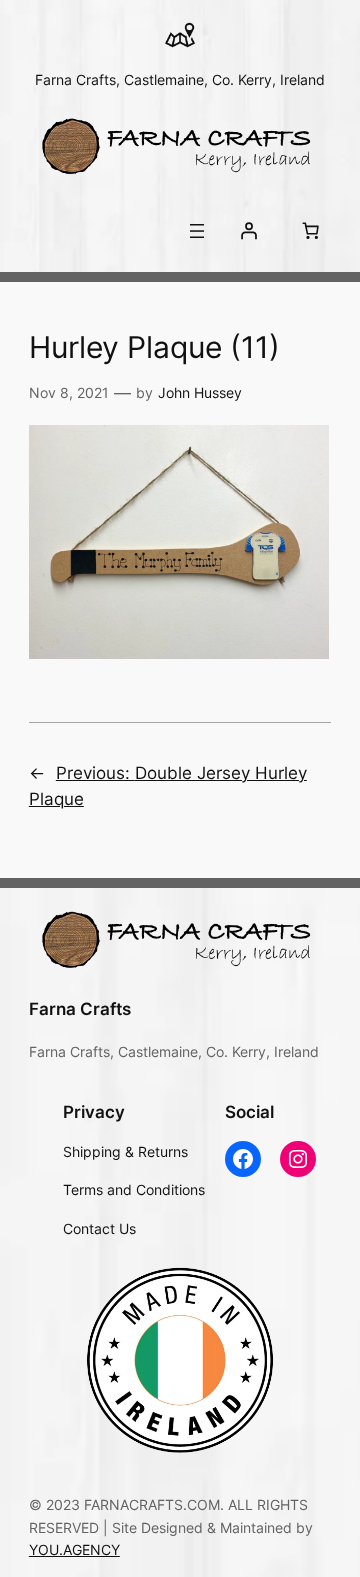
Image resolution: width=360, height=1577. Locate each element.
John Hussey (200, 392)
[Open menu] (197, 231)
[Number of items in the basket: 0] (310, 231)
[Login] (249, 231)
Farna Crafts (80, 1009)
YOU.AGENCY (74, 1549)
